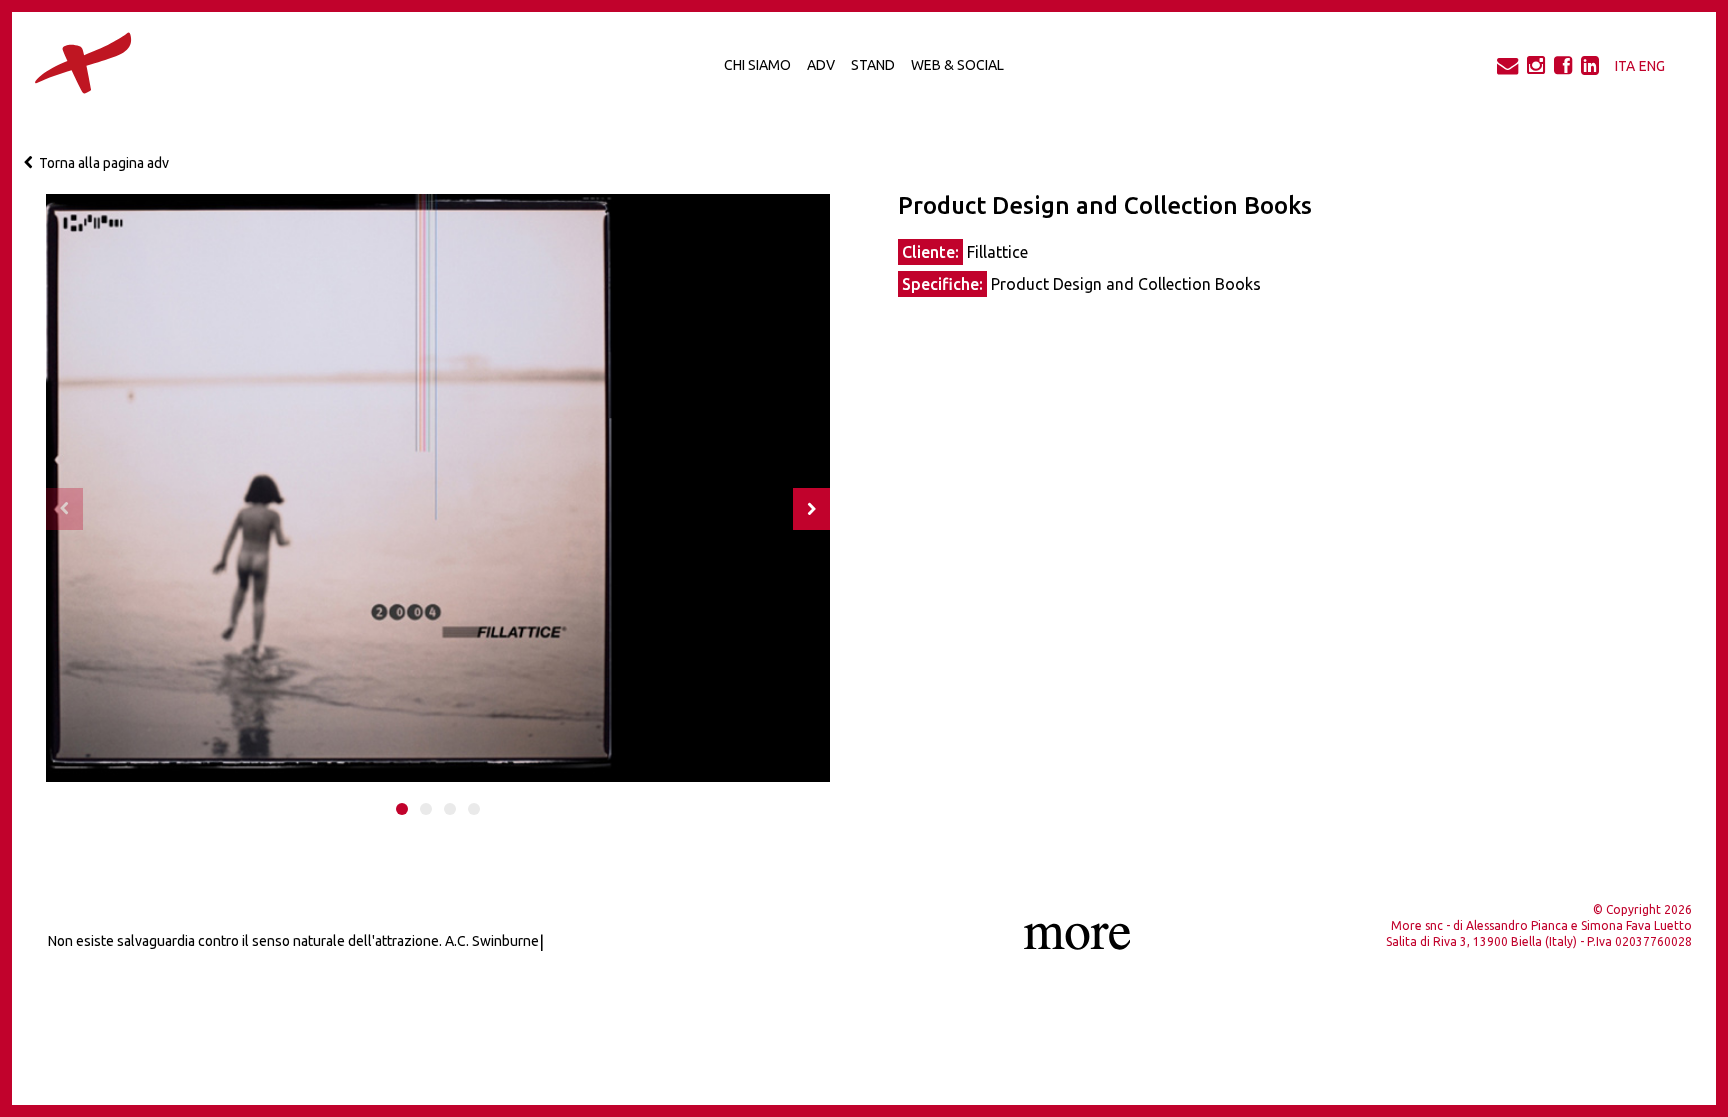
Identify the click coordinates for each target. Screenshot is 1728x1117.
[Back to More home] (61, 66)
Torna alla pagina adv (101, 163)
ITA (1625, 66)
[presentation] (64, 509)
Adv (821, 65)
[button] (402, 809)
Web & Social (957, 65)
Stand (873, 65)
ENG (1652, 66)
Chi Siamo (757, 65)
